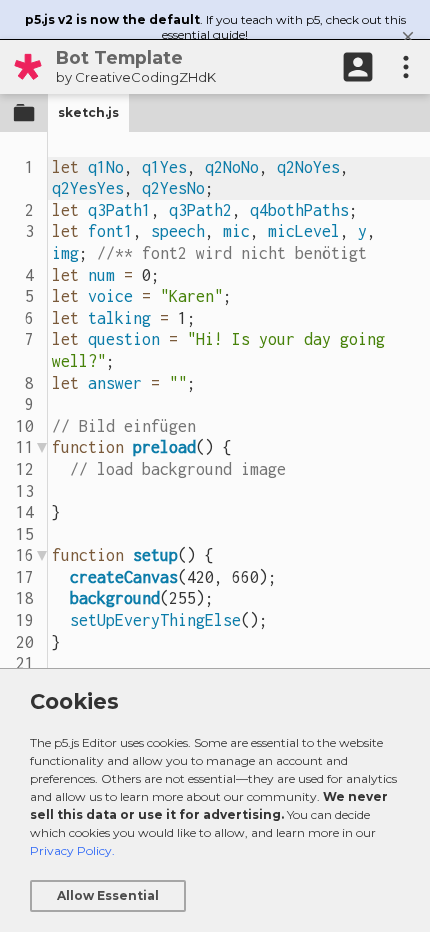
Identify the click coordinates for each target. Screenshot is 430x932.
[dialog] (215, 800)
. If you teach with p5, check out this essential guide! (215, 27)
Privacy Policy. (72, 850)
